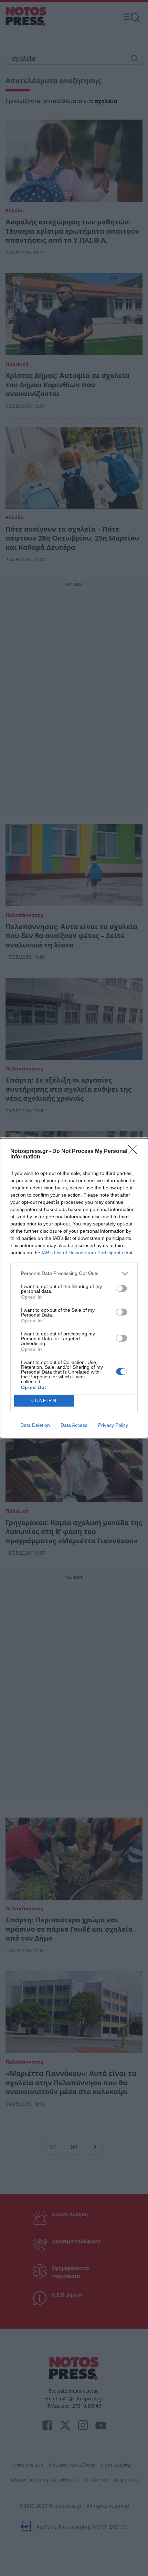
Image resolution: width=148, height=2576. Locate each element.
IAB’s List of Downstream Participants (82, 1253)
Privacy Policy (113, 1425)
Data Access (74, 1425)
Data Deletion (35, 1425)
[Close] (135, 1152)
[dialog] (74, 1288)
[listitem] (74, 1273)
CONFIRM (44, 1401)
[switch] (121, 1288)
